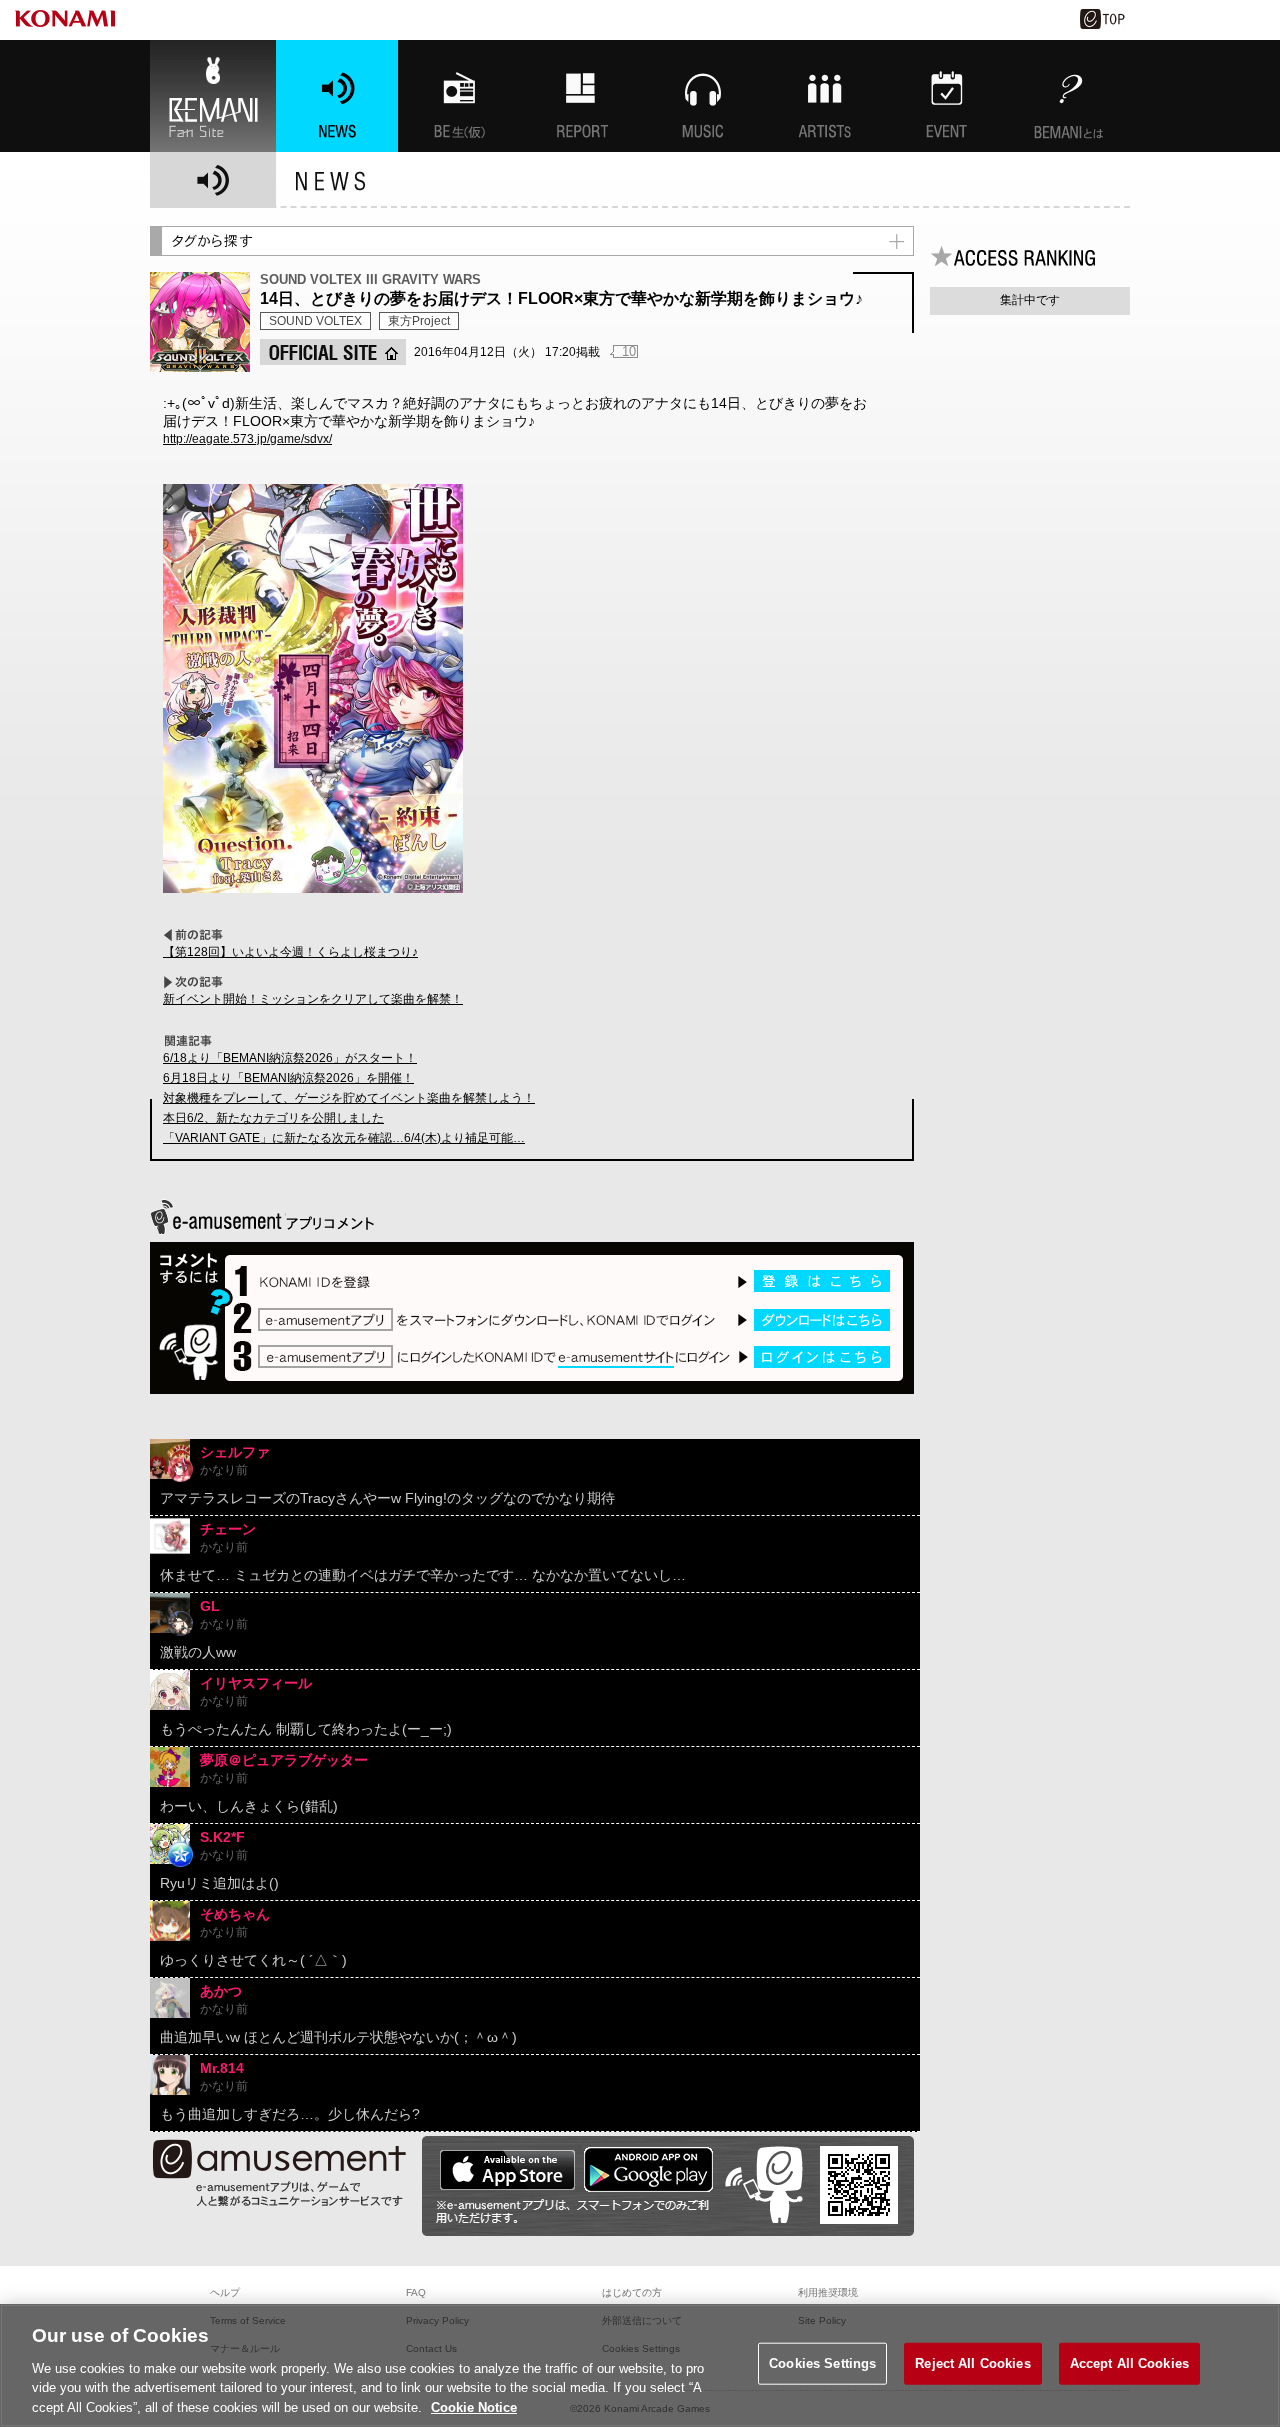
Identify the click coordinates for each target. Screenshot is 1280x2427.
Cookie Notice (474, 2406)
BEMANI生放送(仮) (459, 96)
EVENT (947, 96)
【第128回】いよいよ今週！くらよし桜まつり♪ (290, 952)
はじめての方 (632, 2292)
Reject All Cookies (972, 2363)
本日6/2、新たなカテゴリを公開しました (273, 1118)
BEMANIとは (1069, 96)
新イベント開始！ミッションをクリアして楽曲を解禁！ (313, 999)
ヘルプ (225, 2292)
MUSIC (703, 96)
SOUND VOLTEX (315, 321)
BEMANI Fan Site (213, 96)
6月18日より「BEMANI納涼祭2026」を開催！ (288, 1078)
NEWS (337, 96)
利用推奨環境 (828, 2292)
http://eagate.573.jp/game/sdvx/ (247, 439)
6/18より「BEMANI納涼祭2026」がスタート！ (290, 1058)
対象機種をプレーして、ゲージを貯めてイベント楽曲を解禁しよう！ (349, 1098)
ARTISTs (825, 96)
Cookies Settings (822, 2363)
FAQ (416, 2292)
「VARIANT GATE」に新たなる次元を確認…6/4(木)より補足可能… (344, 1138)
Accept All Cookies (1129, 2363)
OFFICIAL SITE (333, 352)
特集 (581, 96)
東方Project (419, 321)
